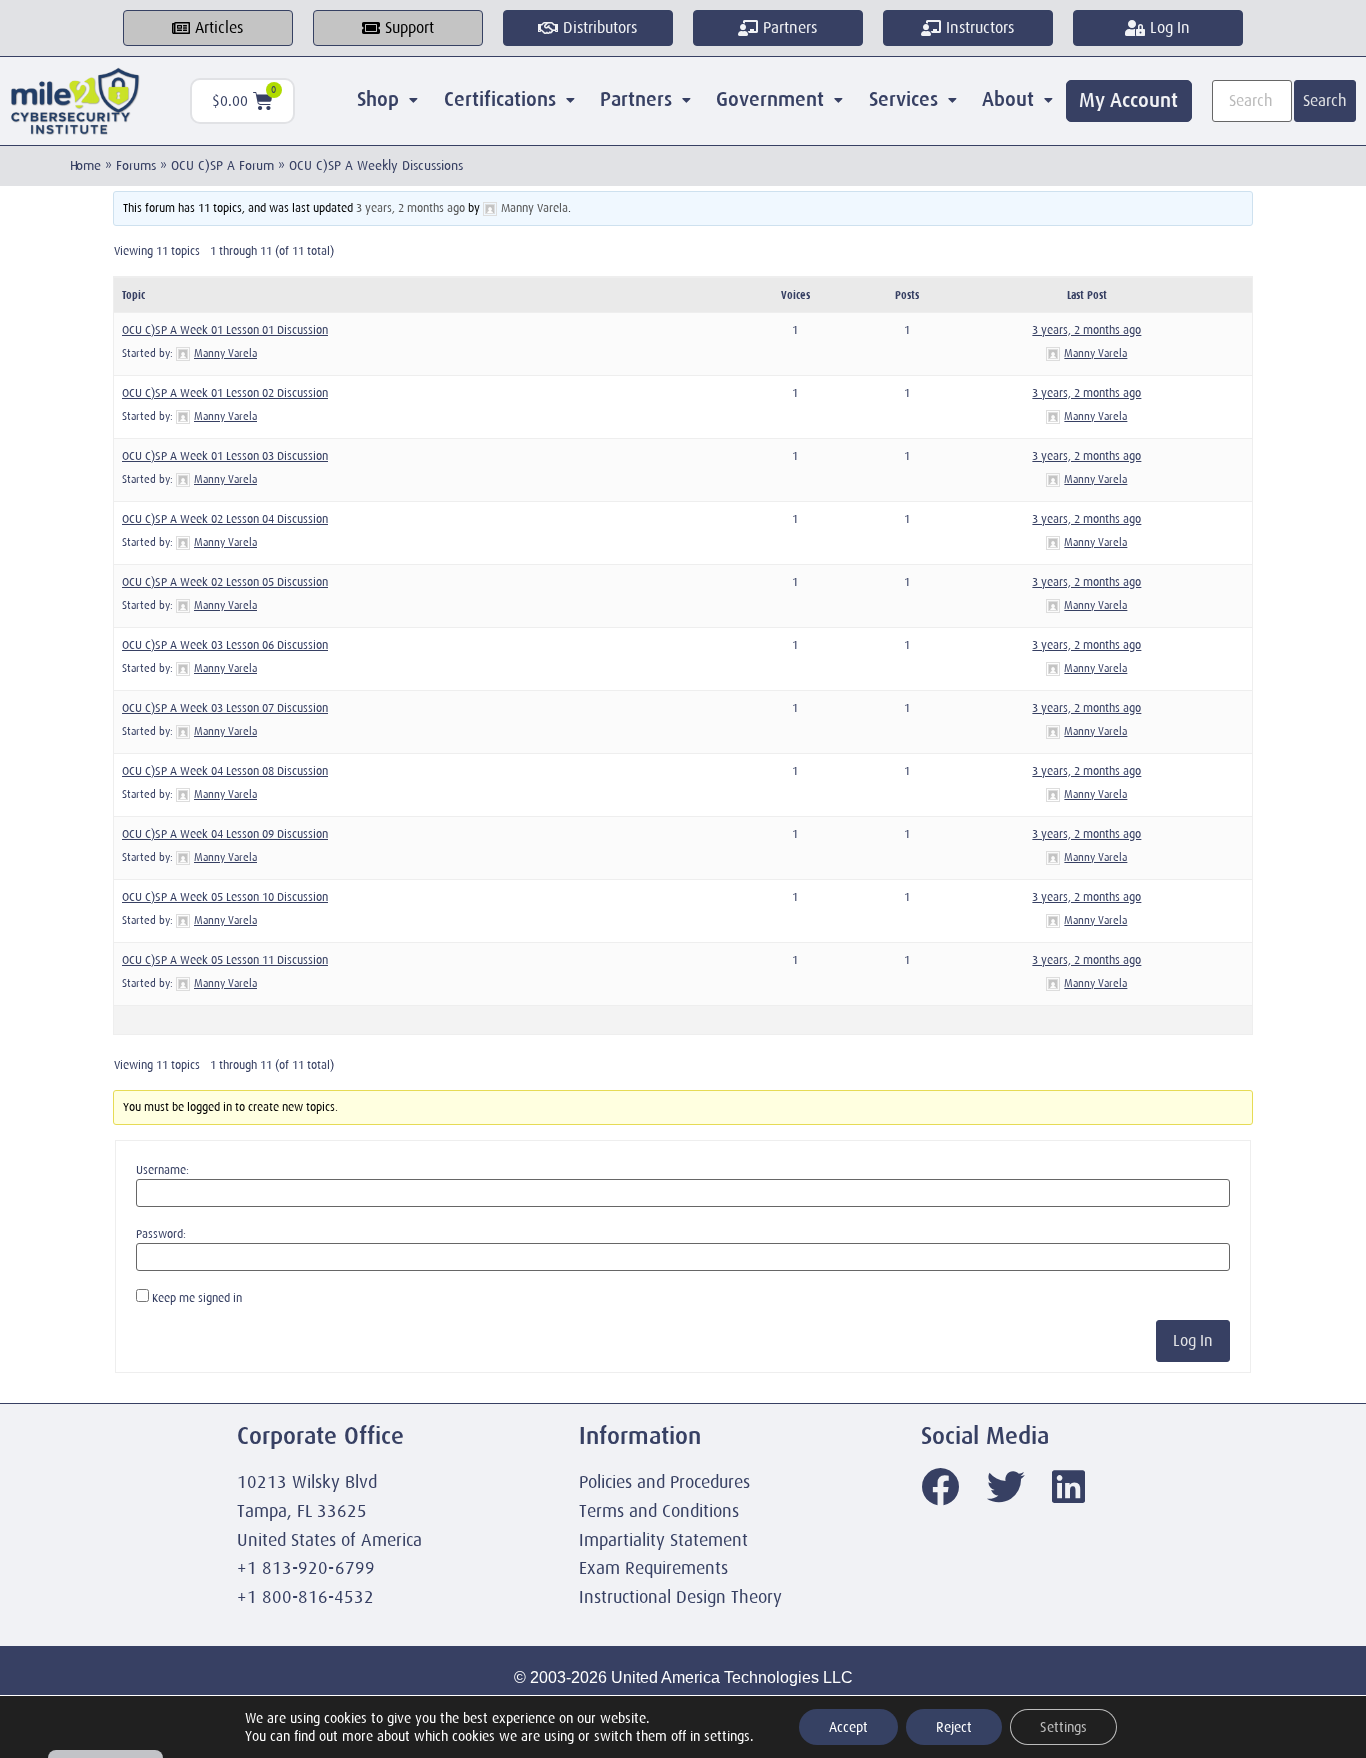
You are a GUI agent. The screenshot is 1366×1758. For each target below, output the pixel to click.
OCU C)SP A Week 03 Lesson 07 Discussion (225, 708)
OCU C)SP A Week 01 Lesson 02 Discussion (225, 393)
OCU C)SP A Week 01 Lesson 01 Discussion (225, 330)
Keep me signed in (197, 1298)
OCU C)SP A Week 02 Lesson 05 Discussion (225, 582)
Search (1325, 101)
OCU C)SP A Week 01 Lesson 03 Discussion (225, 456)
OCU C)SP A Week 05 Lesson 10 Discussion (225, 897)
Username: (162, 1170)
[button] (388, 100)
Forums (136, 165)
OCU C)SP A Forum (222, 165)
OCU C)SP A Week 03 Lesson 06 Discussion (225, 645)
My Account (1128, 100)
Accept (848, 1727)
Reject (954, 1727)
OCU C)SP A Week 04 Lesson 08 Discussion (225, 771)
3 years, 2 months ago (410, 208)
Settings (1063, 1727)
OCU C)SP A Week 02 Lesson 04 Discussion (225, 519)
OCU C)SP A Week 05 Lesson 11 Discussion (225, 960)
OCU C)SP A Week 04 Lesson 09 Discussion (225, 834)
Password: (161, 1234)
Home (85, 165)
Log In (1193, 1341)
